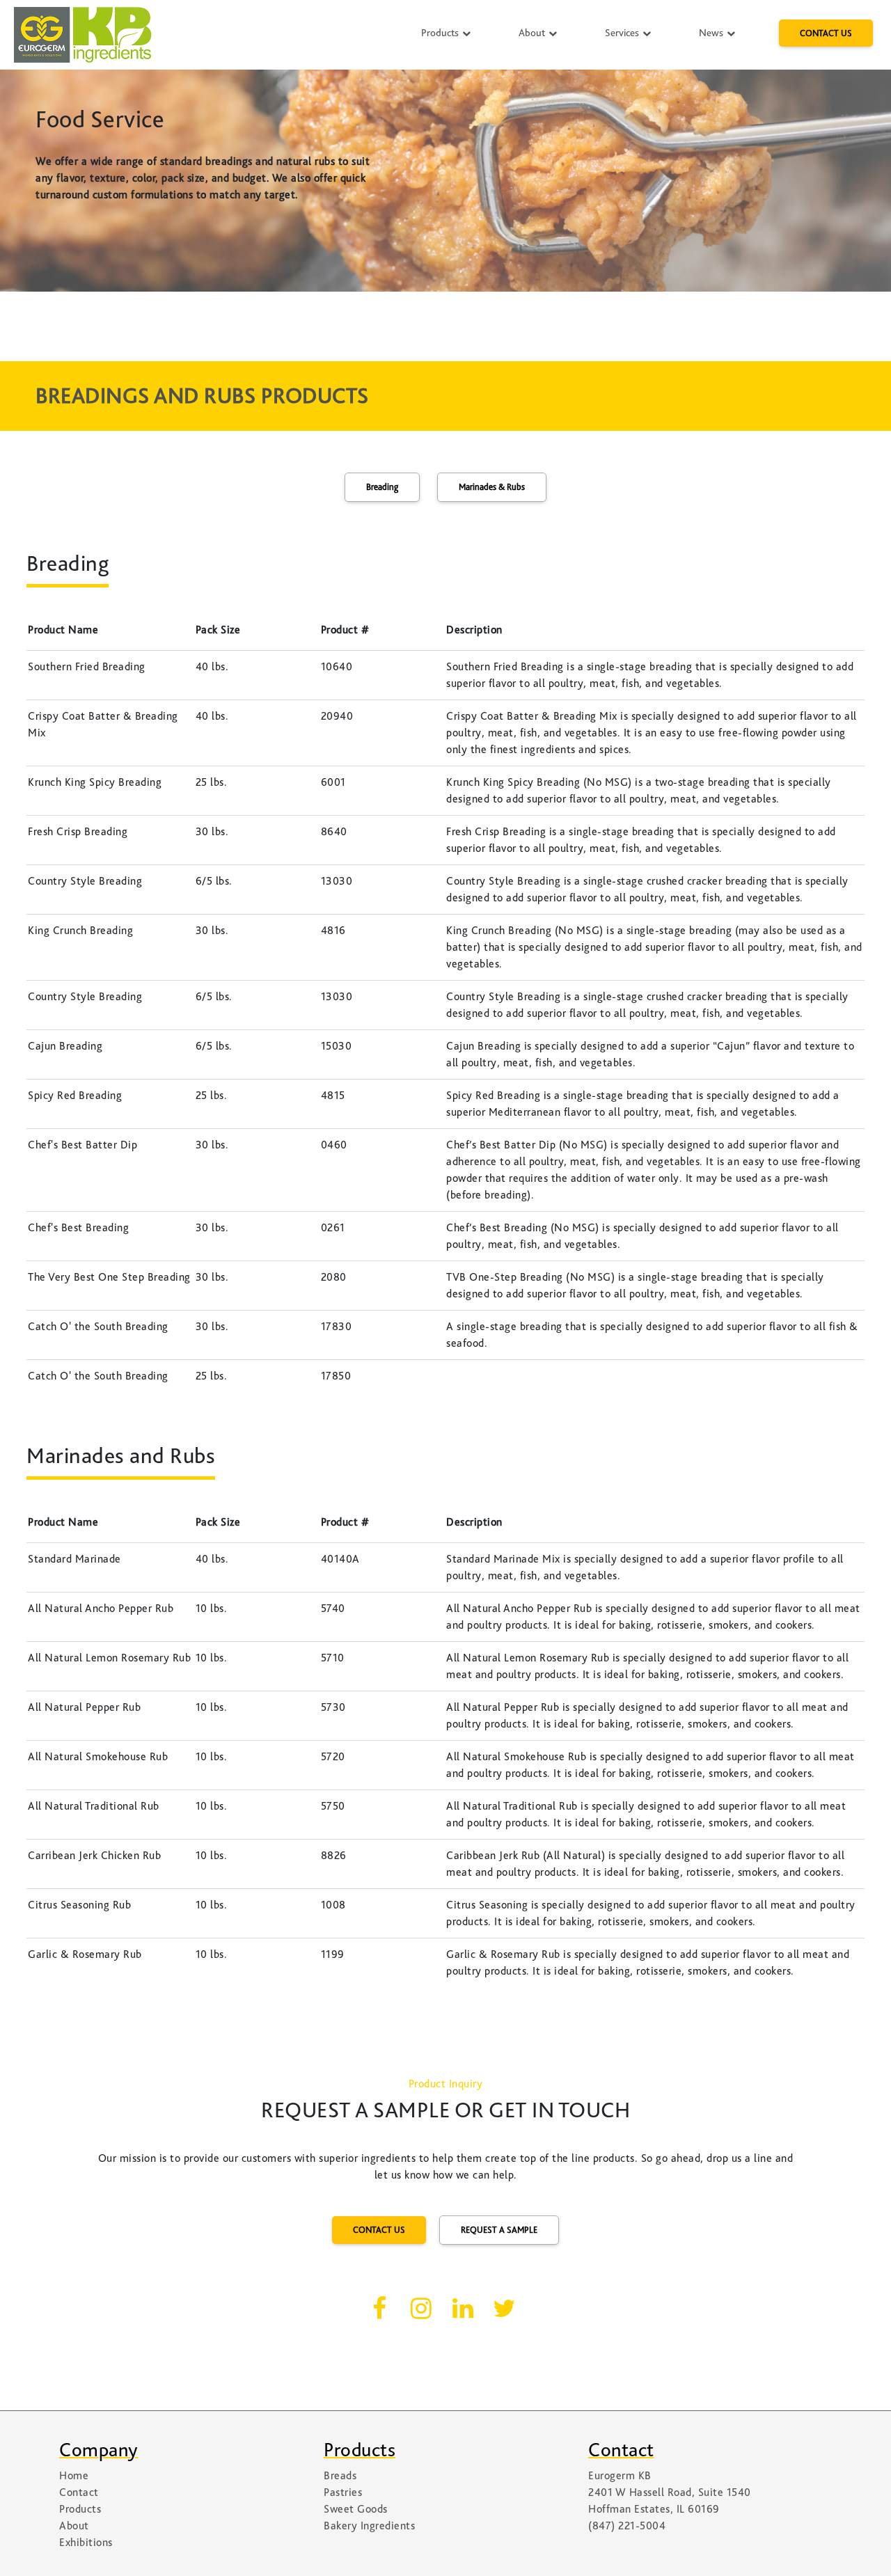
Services (623, 33)
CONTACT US (826, 33)
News (712, 33)
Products (441, 33)
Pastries (343, 2492)
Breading (382, 487)
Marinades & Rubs (492, 487)
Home (74, 2476)
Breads (340, 2476)
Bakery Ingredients (369, 2526)
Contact (79, 2492)
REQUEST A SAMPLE (499, 2230)
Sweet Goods (356, 2509)
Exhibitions (86, 2543)
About (533, 33)
